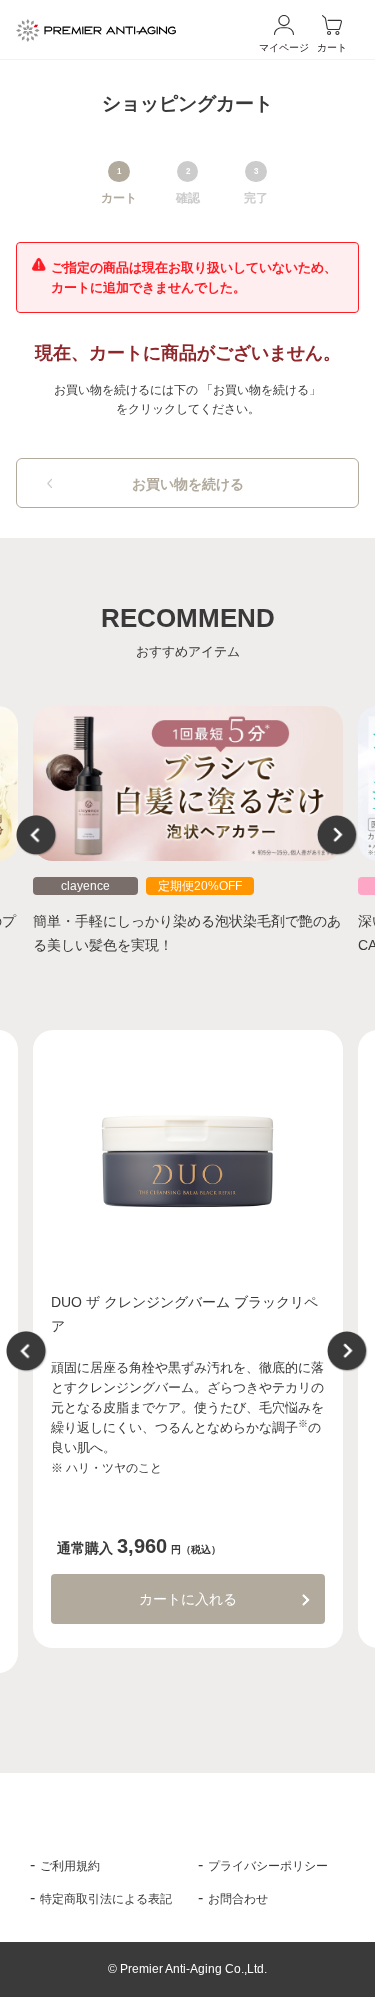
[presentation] (37, 836)
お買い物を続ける (188, 484)
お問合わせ (238, 1899)
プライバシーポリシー (268, 1866)
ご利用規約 (70, 1866)
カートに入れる (188, 1599)
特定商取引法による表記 (106, 1899)
